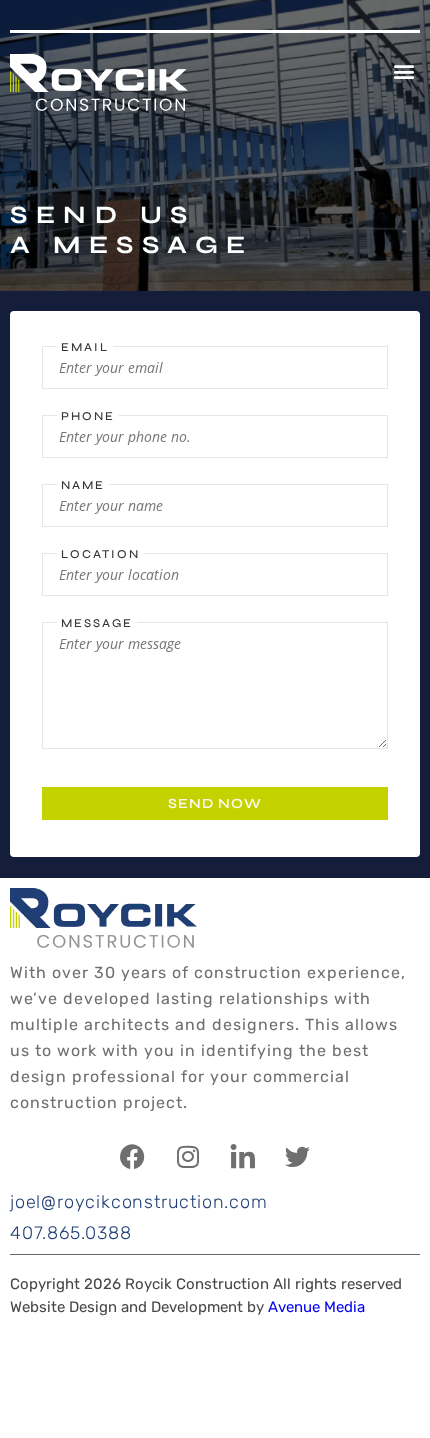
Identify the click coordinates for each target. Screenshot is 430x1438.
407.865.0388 (71, 1233)
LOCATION (100, 554)
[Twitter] (298, 1156)
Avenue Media (316, 1307)
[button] (403, 70)
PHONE (88, 416)
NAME (83, 485)
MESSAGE (97, 623)
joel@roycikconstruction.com (139, 1202)
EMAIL (85, 347)
